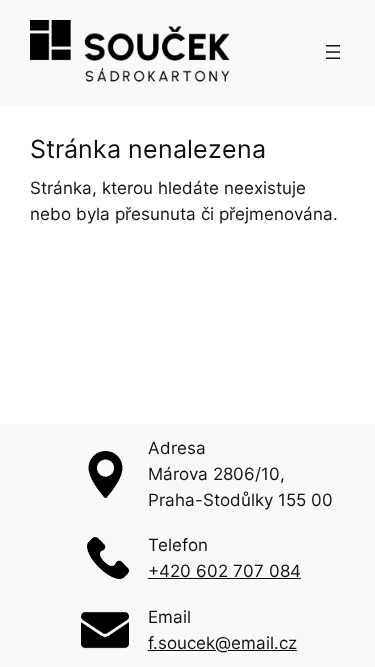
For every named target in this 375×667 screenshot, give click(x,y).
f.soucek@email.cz (222, 643)
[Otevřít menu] (333, 52)
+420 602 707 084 (224, 571)
